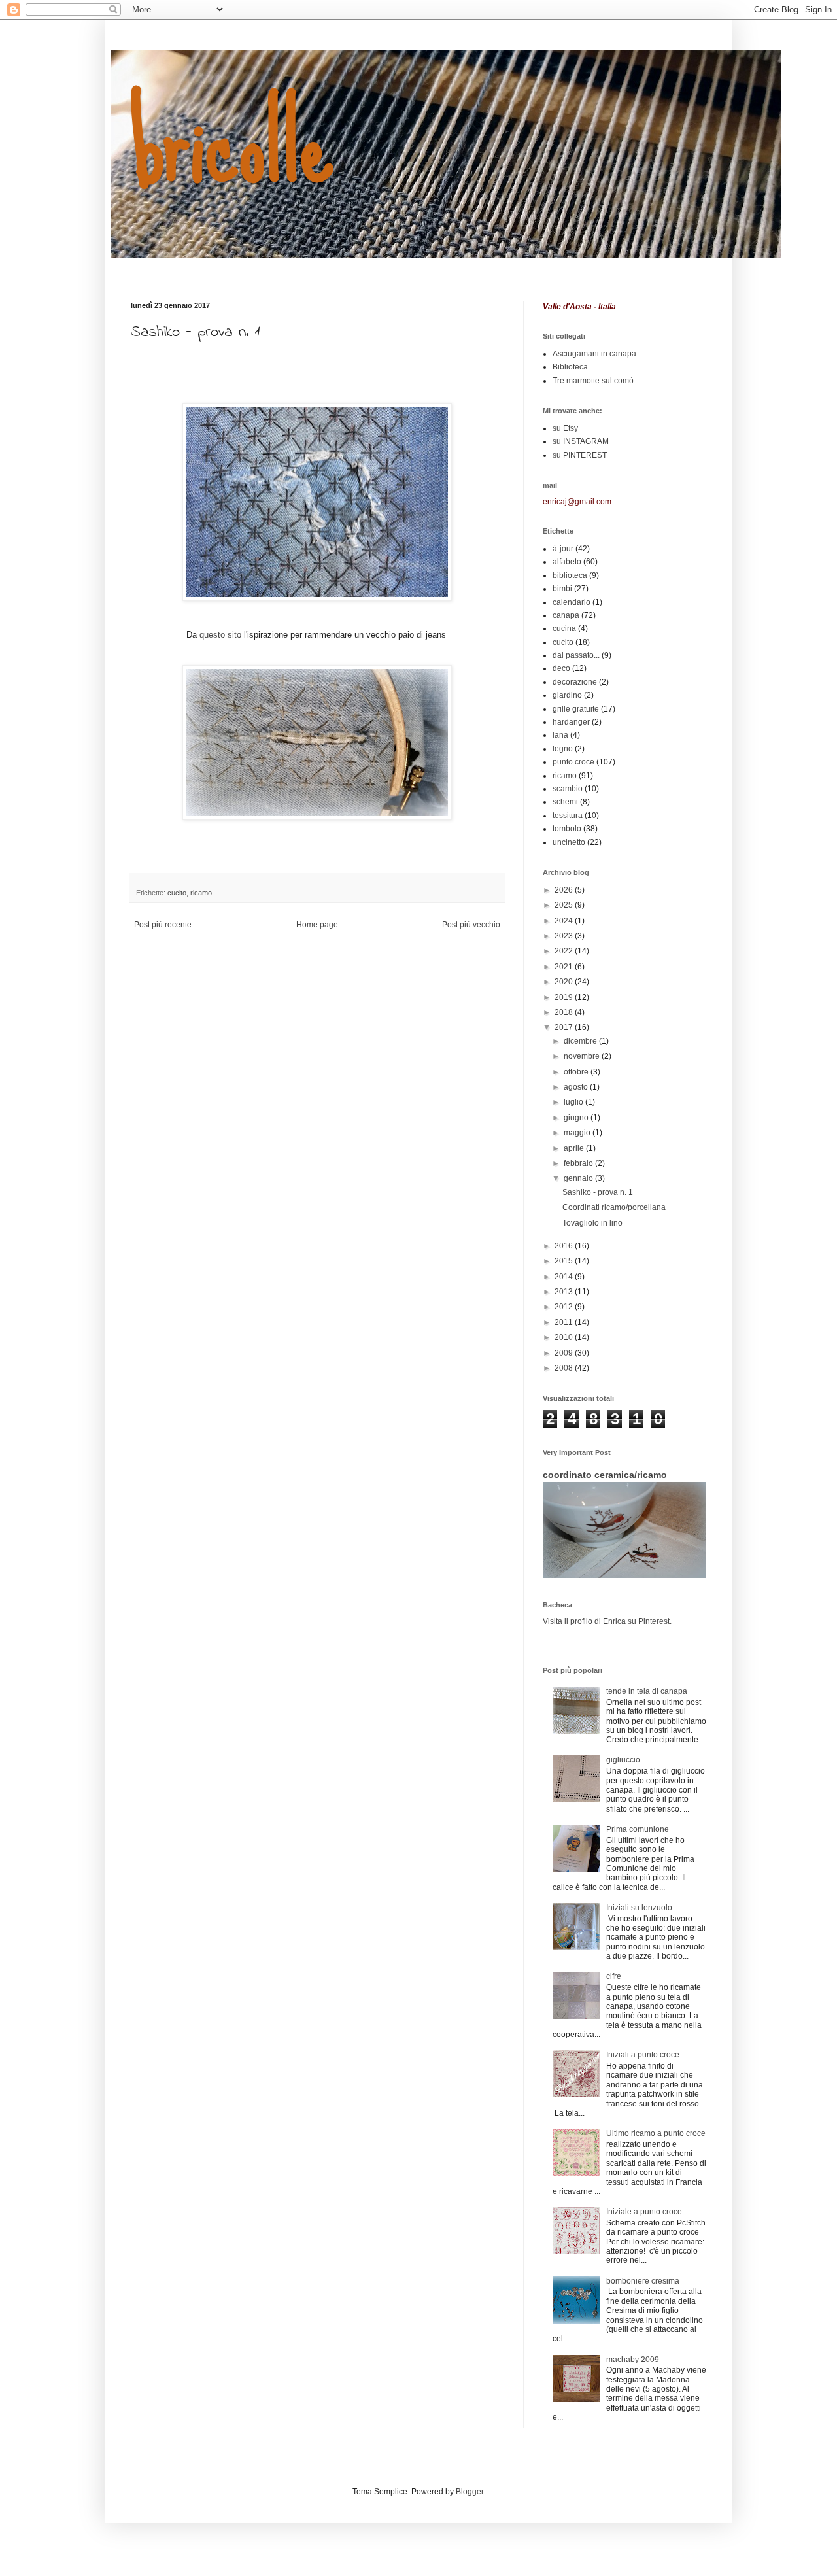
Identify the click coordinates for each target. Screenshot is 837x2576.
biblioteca (570, 575)
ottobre (577, 1072)
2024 (565, 921)
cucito (177, 893)
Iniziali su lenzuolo (639, 1908)
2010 (565, 1337)
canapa (566, 615)
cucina (564, 628)
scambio (568, 789)
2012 (565, 1307)
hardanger (571, 722)
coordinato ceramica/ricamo (605, 1475)
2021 (565, 967)
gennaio (579, 1178)
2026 (565, 890)
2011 (565, 1322)
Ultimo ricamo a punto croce (656, 2133)
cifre (614, 1976)
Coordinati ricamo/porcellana (614, 1207)
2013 (565, 1292)
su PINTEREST (580, 455)
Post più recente (163, 925)
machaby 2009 (633, 2360)
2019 (565, 997)
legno (563, 749)
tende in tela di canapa (647, 1691)
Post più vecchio (471, 925)
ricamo (201, 893)
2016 (565, 1246)
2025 (565, 905)
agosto (577, 1087)
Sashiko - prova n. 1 (598, 1192)
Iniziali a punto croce (643, 2055)
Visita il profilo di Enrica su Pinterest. (607, 1621)
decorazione (575, 682)
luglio (574, 1102)
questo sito (220, 635)
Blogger (470, 2492)
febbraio (579, 1163)
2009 (565, 1353)
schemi (565, 802)
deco (561, 668)
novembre (583, 1056)
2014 (565, 1277)
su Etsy (565, 428)
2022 (565, 951)
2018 (565, 1012)
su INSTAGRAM (581, 441)
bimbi (562, 589)
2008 (565, 1368)
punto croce (573, 762)
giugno (577, 1118)
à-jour (563, 549)
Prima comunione (638, 1829)
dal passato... (576, 655)
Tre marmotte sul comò (593, 381)
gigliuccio (623, 1760)
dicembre (581, 1041)
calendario (572, 602)
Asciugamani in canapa (594, 354)
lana (560, 735)
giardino (567, 695)
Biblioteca (570, 367)
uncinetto (569, 842)
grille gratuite (576, 709)
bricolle (232, 143)
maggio (578, 1133)
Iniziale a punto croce (644, 2212)
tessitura (568, 816)
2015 (565, 1261)
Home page (317, 925)
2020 (565, 982)
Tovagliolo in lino (592, 1223)
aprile (575, 1148)
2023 (565, 936)
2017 (565, 1027)
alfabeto (567, 562)
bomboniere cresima (643, 2281)
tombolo (567, 829)
